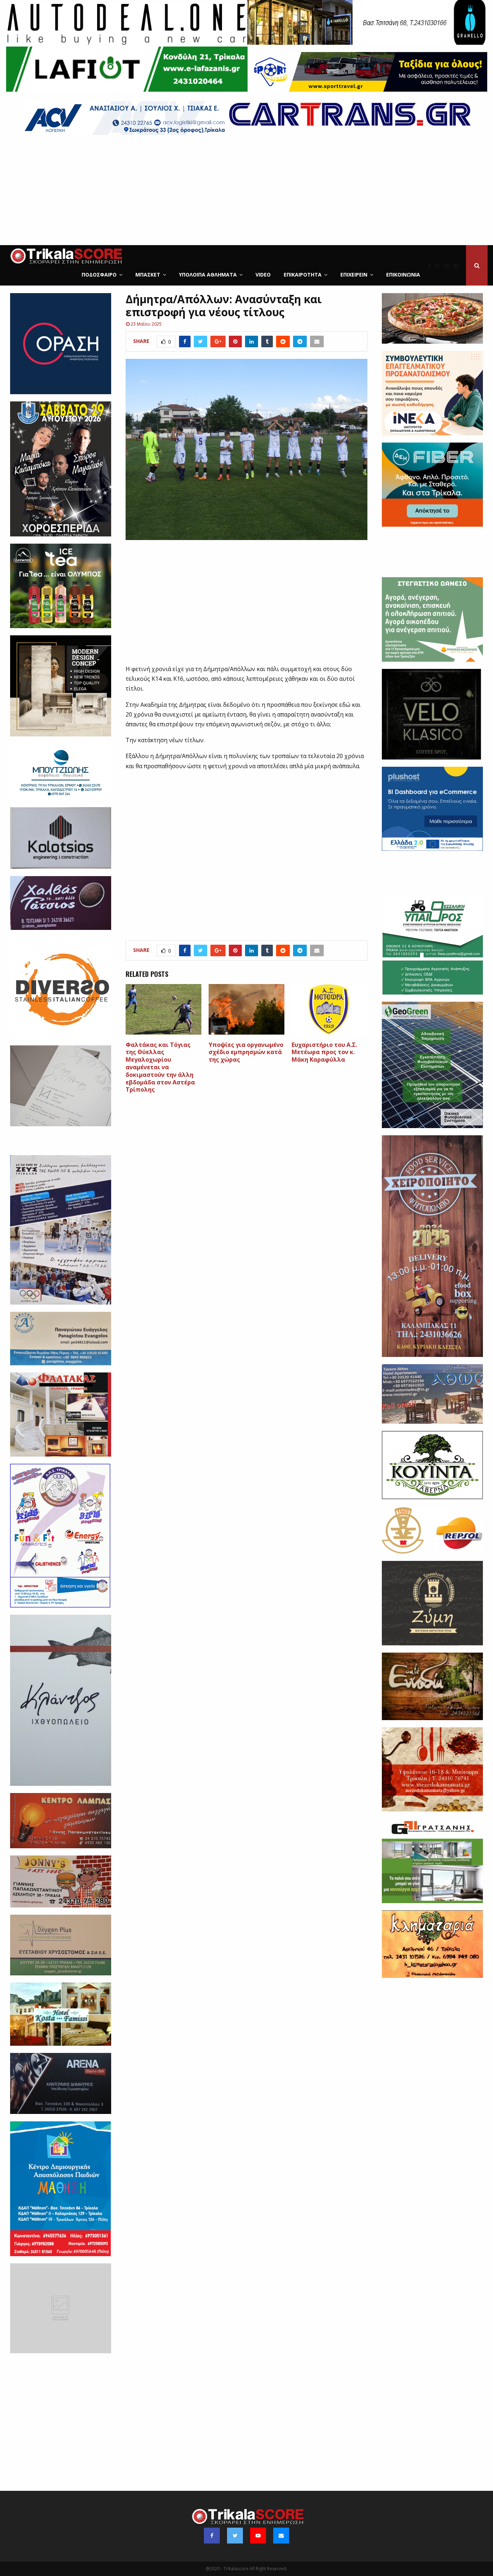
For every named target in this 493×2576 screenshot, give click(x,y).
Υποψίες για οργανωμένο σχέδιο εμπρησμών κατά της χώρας (246, 1052)
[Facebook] (431, 265)
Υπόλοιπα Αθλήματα (208, 275)
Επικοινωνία (403, 275)
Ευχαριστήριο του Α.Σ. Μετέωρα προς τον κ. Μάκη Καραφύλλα (324, 1052)
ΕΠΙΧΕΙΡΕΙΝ (354, 275)
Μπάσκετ (148, 275)
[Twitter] (439, 265)
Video (263, 275)
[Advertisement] (247, 191)
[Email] (458, 265)
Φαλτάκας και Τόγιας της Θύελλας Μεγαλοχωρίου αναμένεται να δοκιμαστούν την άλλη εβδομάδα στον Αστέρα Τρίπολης (160, 1067)
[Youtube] (448, 265)
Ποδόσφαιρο (99, 275)
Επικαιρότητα (303, 275)
